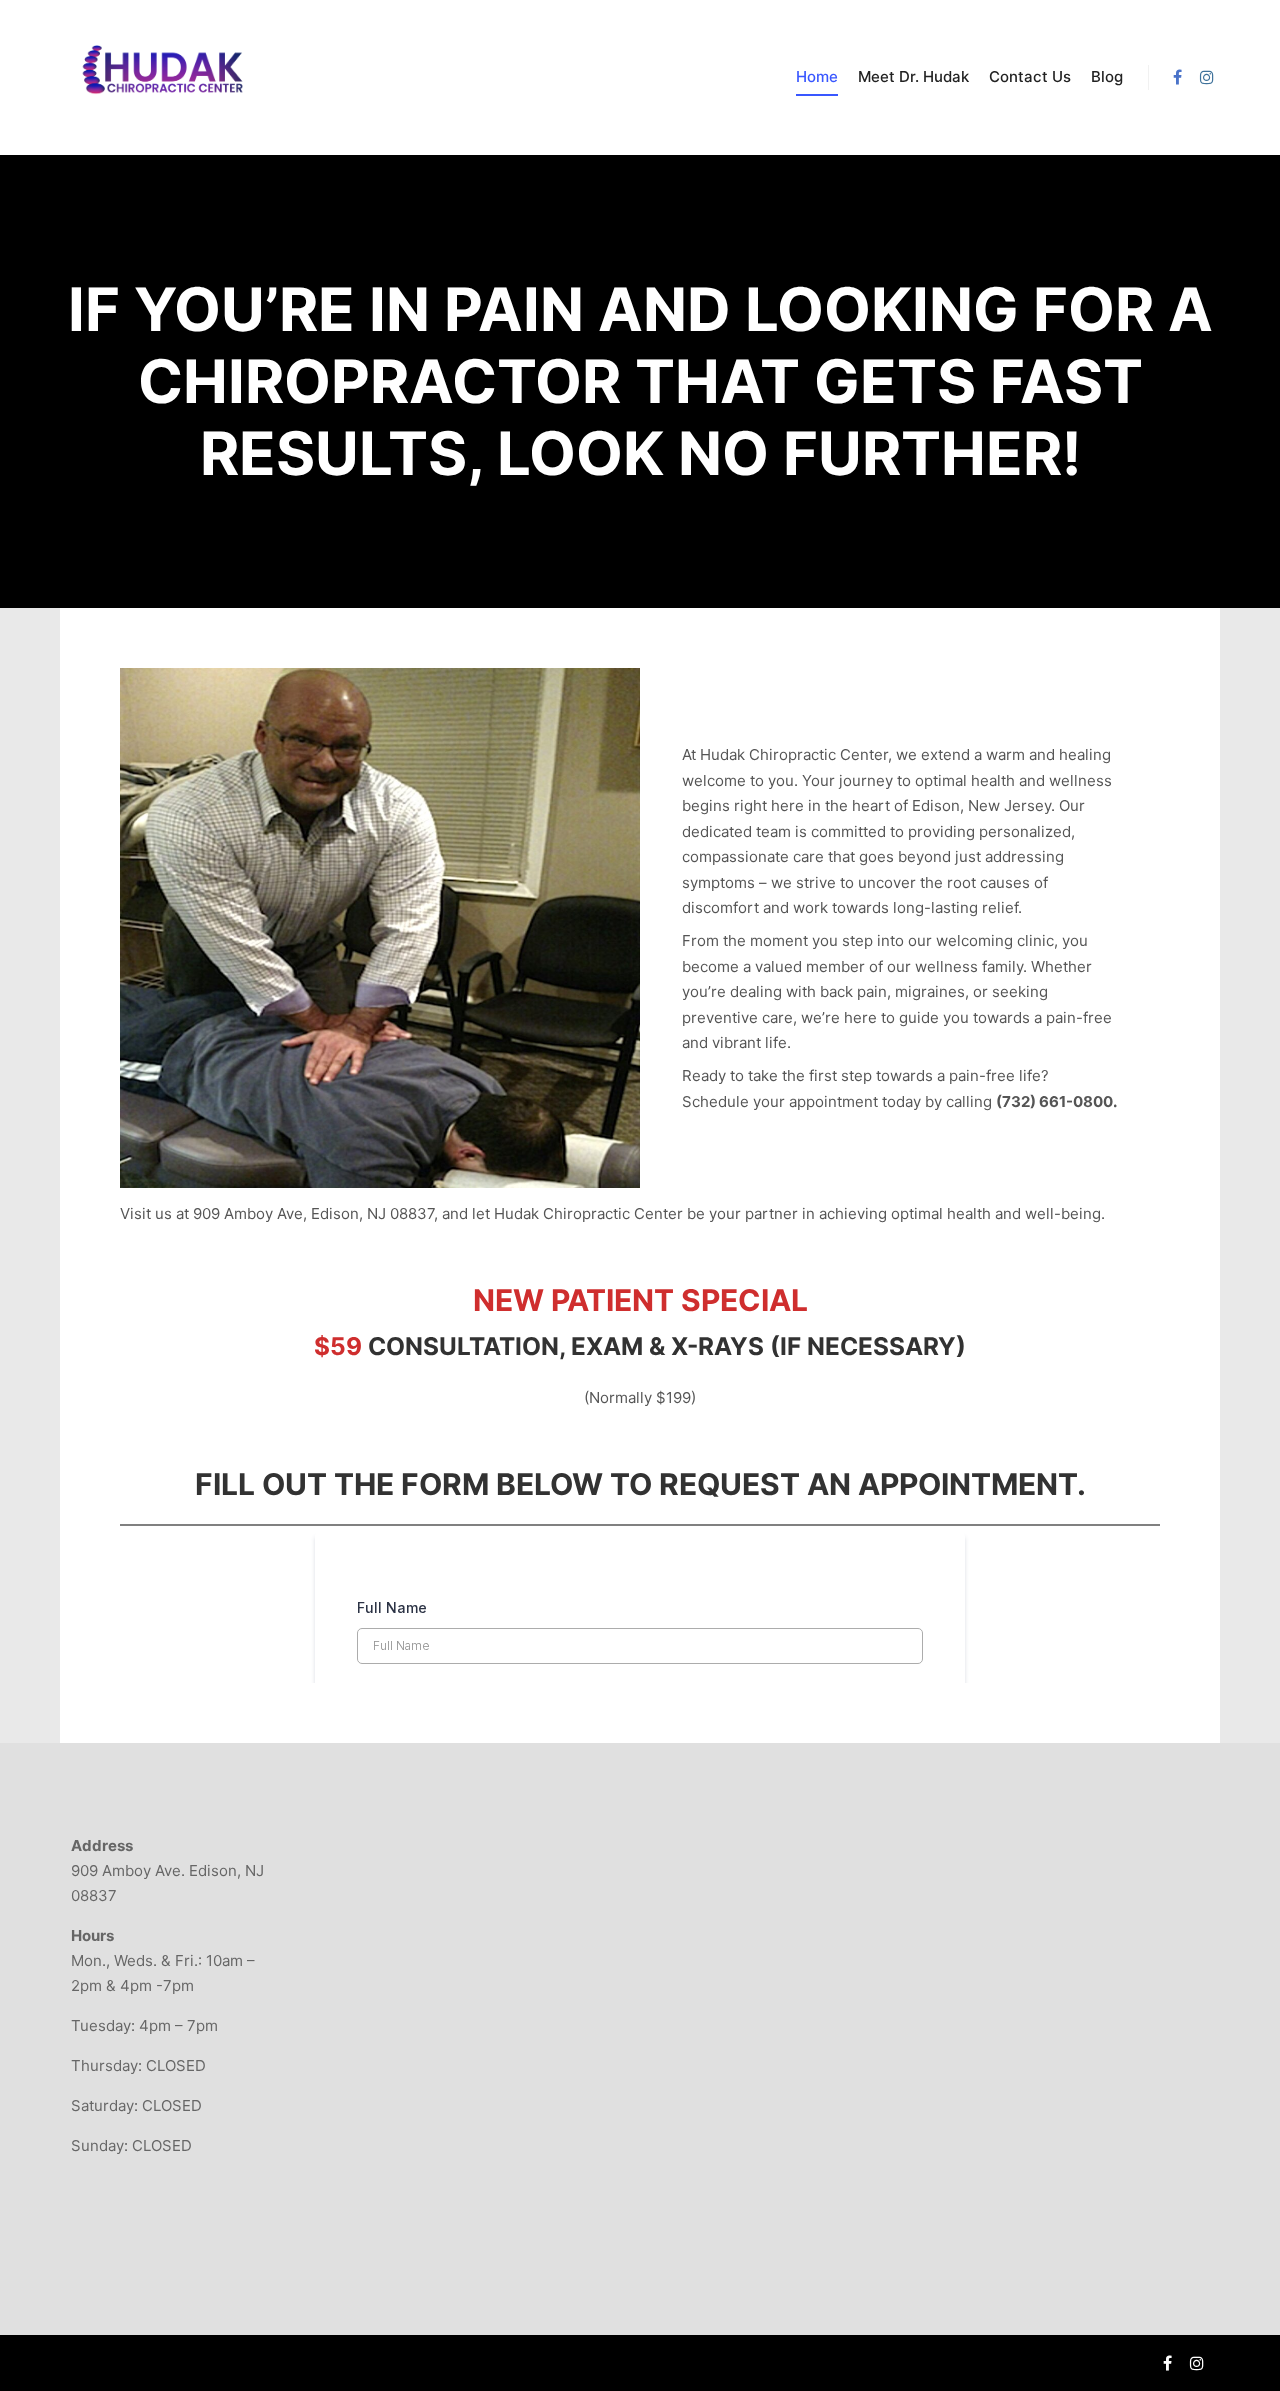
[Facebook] (1177, 77)
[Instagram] (1207, 77)
